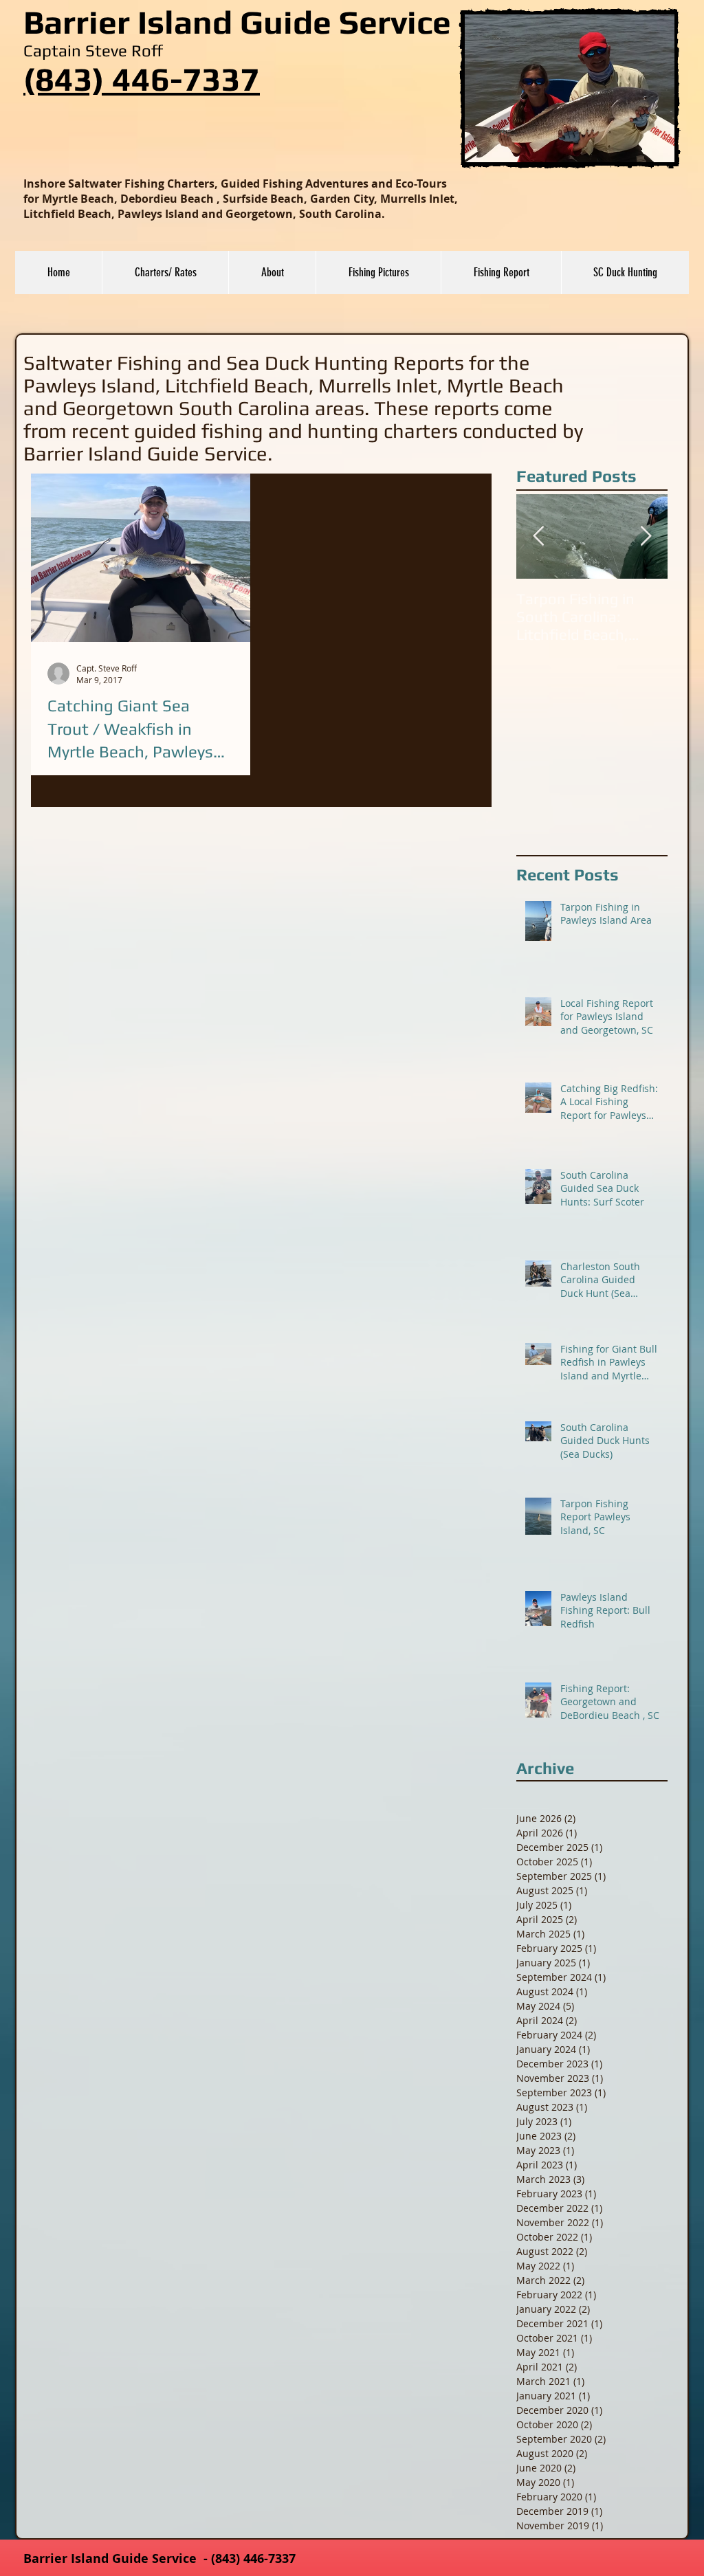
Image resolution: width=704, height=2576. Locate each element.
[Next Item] (646, 536)
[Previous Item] (538, 536)
